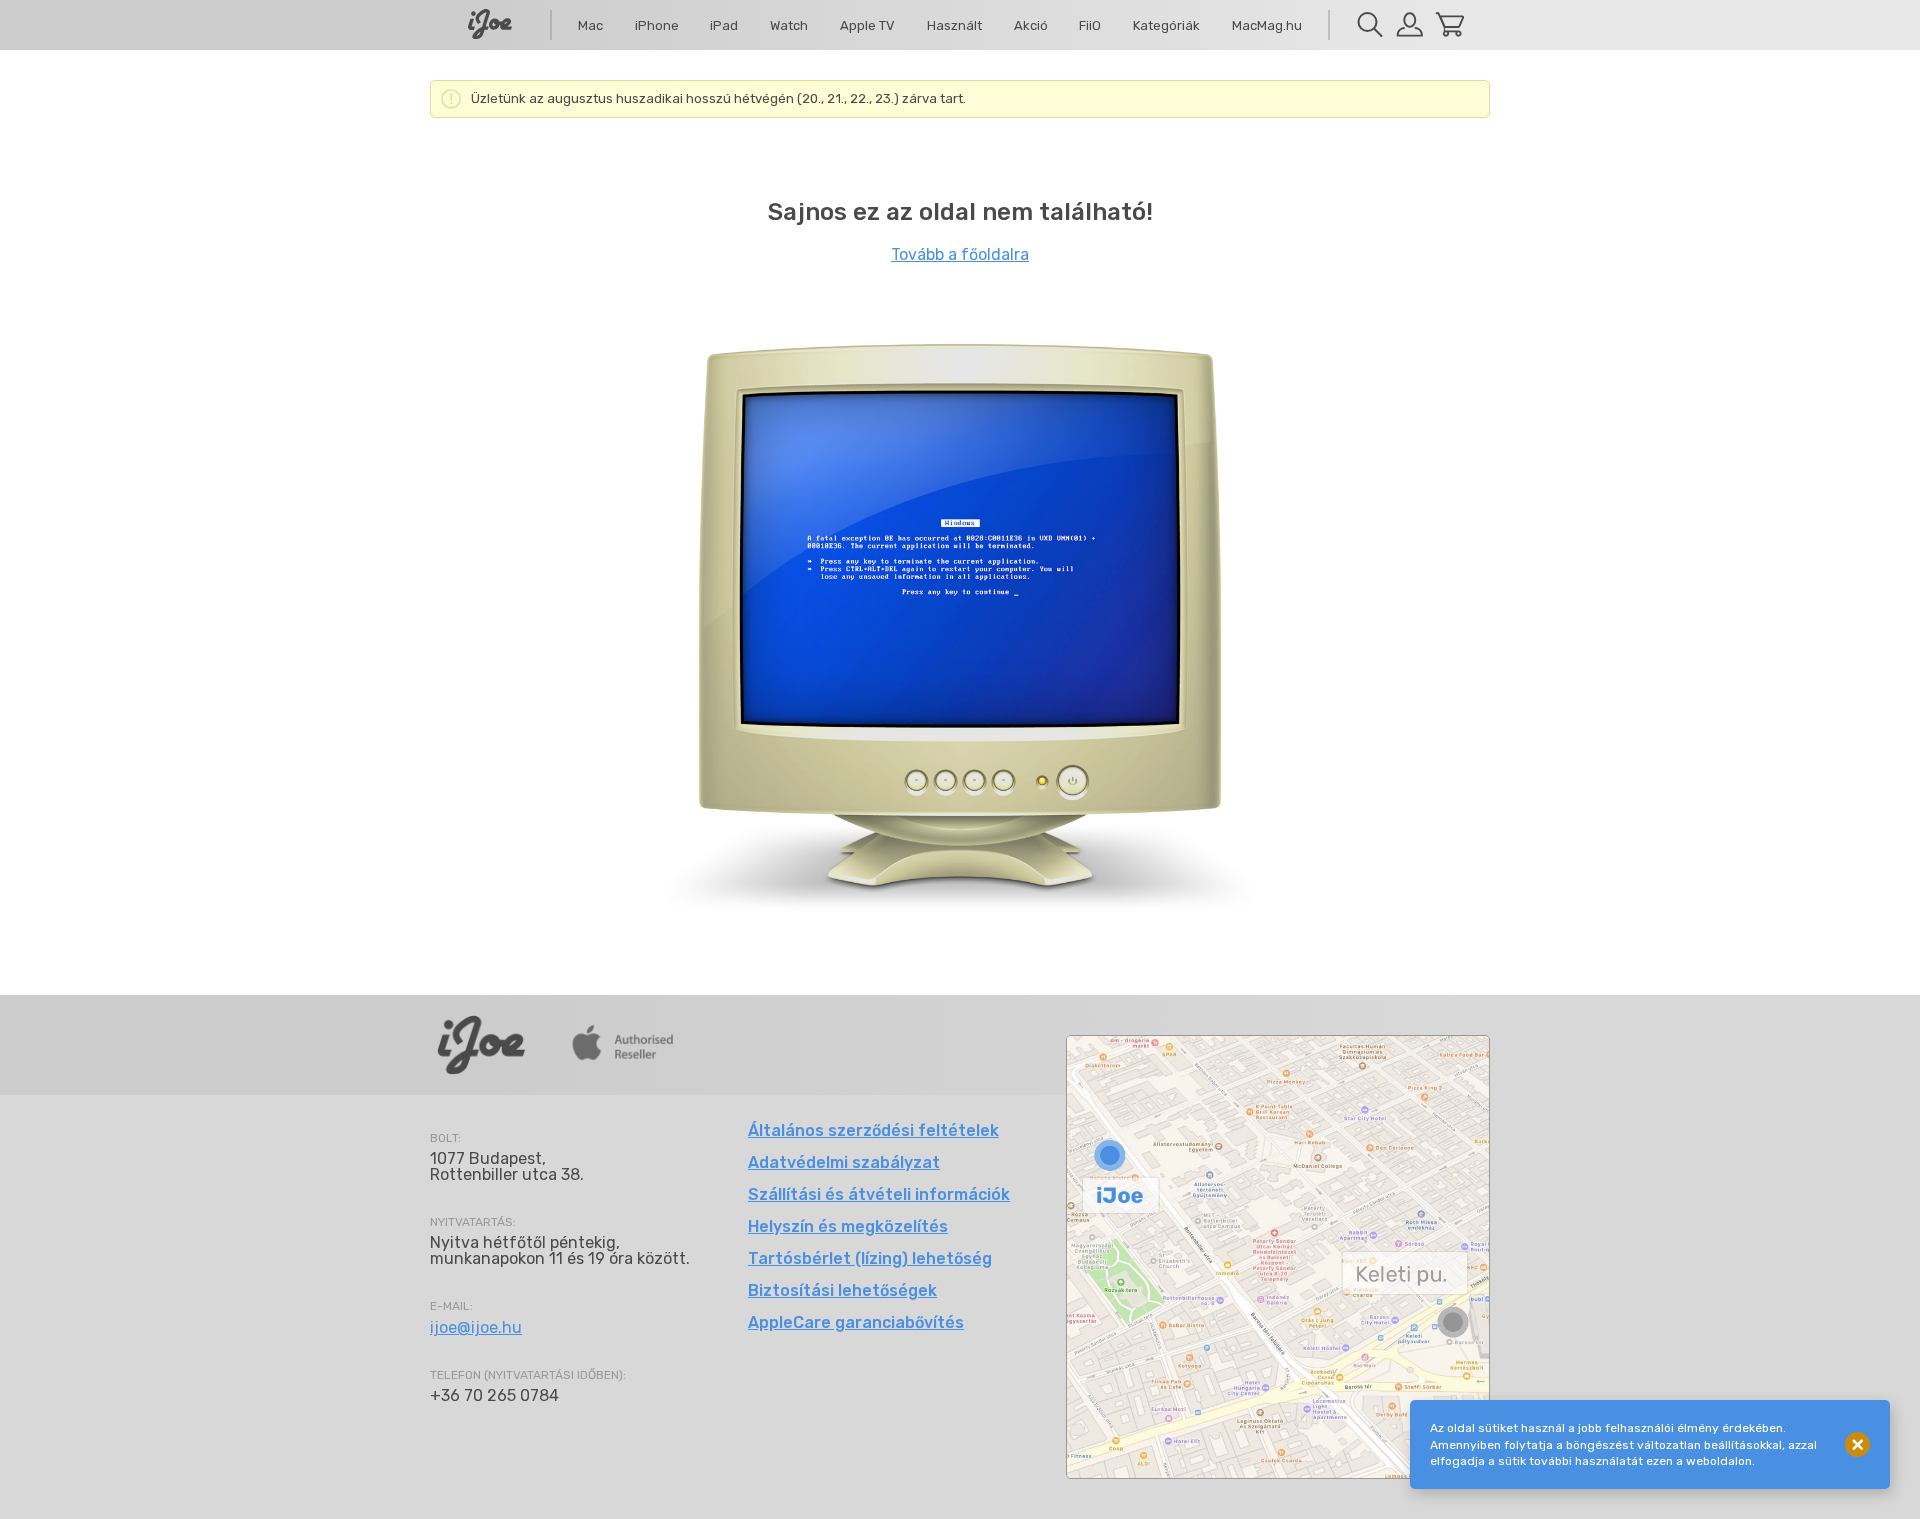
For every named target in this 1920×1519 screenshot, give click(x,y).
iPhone (657, 25)
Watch (789, 25)
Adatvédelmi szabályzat (844, 1162)
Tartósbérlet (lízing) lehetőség (870, 1258)
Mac (590, 25)
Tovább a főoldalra (960, 254)
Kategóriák (1166, 25)
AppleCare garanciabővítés (856, 1322)
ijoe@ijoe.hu (476, 1327)
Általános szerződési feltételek (873, 1130)
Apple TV (867, 25)
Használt (954, 25)
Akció (1031, 25)
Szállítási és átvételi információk (879, 1194)
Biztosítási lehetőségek (842, 1290)
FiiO (1090, 25)
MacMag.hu (1267, 25)
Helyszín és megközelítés (848, 1226)
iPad (724, 25)
